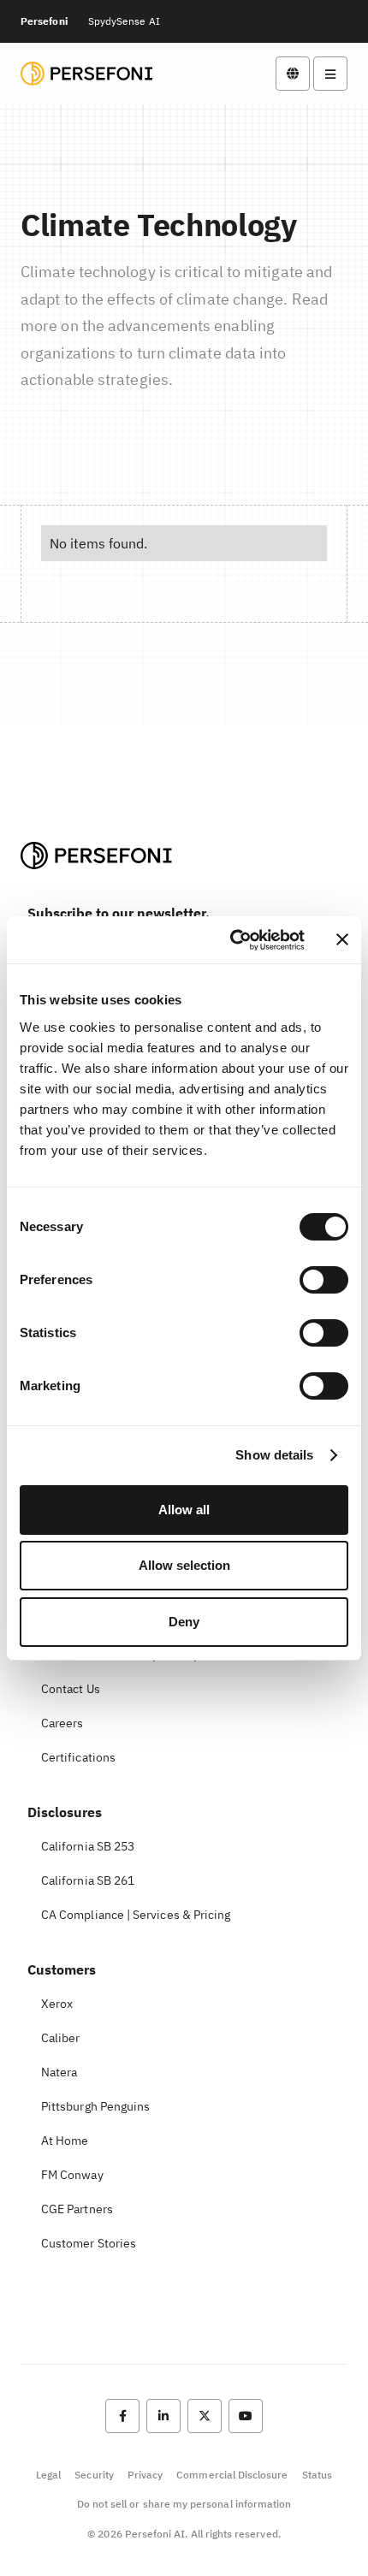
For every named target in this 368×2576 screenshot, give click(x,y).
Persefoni (44, 21)
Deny (184, 1622)
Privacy (145, 2475)
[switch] (324, 1280)
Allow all (184, 1510)
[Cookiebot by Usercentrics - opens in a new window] (231, 940)
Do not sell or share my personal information (184, 2504)
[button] (293, 74)
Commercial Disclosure (232, 2475)
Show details (274, 1455)
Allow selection (184, 1565)
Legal (48, 2475)
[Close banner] (342, 939)
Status (317, 2475)
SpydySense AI (124, 21)
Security (94, 2475)
